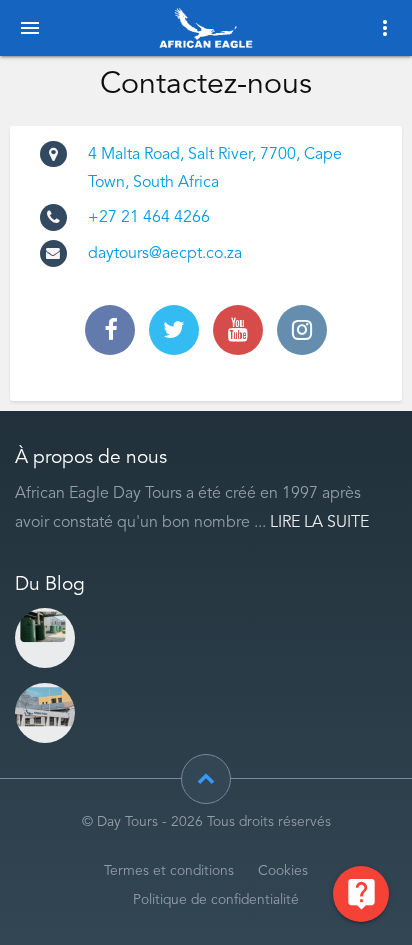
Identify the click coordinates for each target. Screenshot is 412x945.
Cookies (283, 871)
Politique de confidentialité (216, 900)
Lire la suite (319, 523)
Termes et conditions (169, 871)
